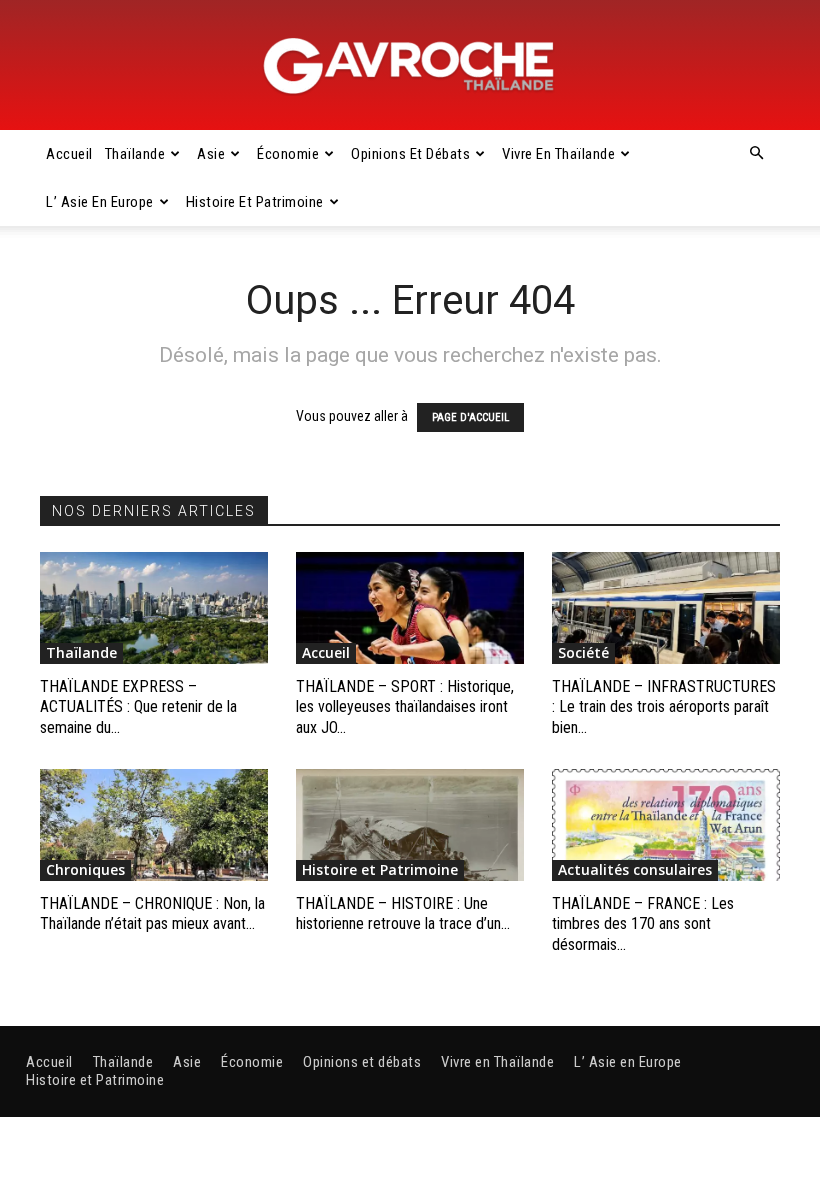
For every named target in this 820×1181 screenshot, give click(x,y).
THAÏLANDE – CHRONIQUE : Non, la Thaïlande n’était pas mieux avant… (152, 914)
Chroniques (85, 869)
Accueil (69, 154)
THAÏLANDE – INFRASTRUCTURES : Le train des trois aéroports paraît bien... (664, 707)
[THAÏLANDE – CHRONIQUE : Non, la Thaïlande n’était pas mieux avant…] (154, 825)
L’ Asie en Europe (100, 202)
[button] (756, 154)
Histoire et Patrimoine (255, 202)
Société (583, 652)
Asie (211, 154)
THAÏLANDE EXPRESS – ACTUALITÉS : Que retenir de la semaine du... (138, 707)
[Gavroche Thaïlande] (410, 66)
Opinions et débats (410, 154)
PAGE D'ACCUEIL (470, 417)
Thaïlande (135, 154)
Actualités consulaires (635, 869)
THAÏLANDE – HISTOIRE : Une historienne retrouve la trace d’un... (403, 914)
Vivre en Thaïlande (558, 154)
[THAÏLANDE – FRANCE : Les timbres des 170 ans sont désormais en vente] (666, 825)
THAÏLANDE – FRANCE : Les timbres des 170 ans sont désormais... (643, 924)
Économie (288, 154)
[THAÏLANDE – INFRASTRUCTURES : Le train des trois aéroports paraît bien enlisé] (666, 608)
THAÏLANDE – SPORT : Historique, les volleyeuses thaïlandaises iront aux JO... (405, 707)
